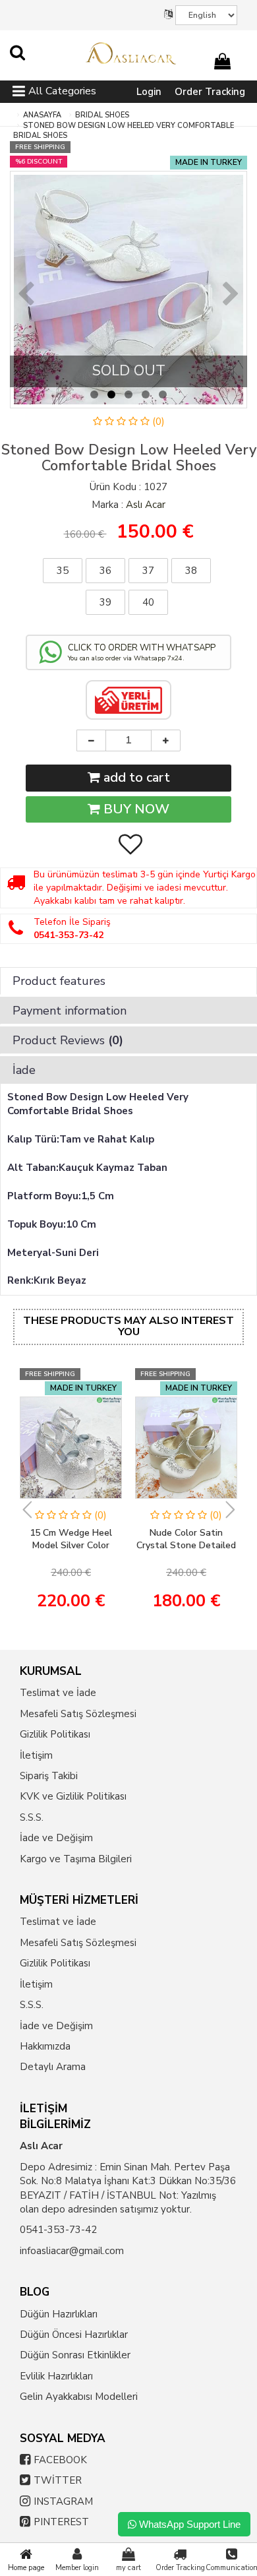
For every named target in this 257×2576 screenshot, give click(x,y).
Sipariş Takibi (49, 1776)
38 (191, 571)
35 (63, 571)
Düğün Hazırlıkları (59, 2314)
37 (148, 571)
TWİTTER (58, 2480)
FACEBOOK (60, 2460)
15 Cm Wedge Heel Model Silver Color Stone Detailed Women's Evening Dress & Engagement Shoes (71, 1540)
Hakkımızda (45, 2046)
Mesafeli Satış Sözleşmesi (78, 1714)
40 (148, 602)
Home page (26, 2568)
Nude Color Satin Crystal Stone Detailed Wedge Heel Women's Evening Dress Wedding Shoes (186, 1540)
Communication (231, 2568)
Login (149, 92)
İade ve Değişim (56, 1838)
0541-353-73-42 (58, 2230)
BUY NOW (135, 809)
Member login (77, 2568)
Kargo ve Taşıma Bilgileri (76, 1859)
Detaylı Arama (53, 2067)
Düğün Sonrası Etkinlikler (75, 2355)
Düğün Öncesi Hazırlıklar (74, 2335)
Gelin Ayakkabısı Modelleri (79, 2397)
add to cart (135, 777)
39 (105, 602)
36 (105, 571)
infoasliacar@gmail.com (72, 2251)
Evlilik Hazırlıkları (56, 2376)
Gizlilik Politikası (55, 1734)
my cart (128, 2568)
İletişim (36, 1755)
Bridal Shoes (102, 115)
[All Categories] (19, 93)
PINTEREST (61, 2522)
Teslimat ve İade (58, 1693)
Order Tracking (210, 92)
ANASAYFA (42, 115)
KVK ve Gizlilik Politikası (73, 1796)
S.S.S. (32, 1817)
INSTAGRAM (63, 2501)
